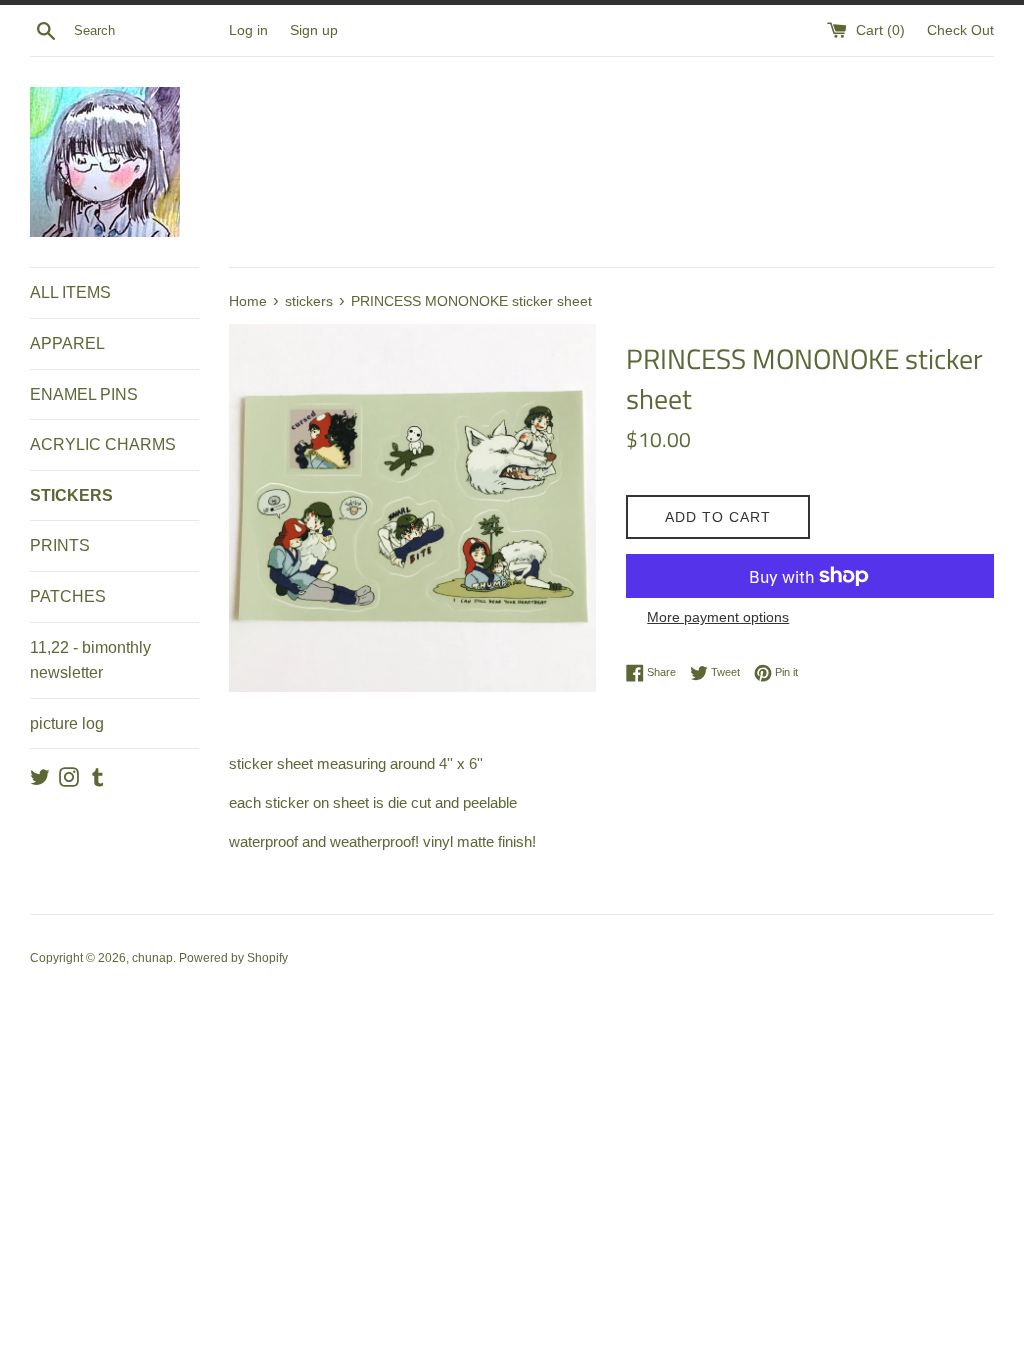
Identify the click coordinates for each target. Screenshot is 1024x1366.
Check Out (960, 30)
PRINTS (60, 545)
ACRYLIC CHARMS (103, 444)
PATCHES (68, 596)
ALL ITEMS (70, 292)
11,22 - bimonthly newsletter (90, 660)
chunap (152, 958)
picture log (67, 723)
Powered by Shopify (233, 958)
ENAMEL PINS (84, 394)
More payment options (718, 617)
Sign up (314, 30)
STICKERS (71, 495)
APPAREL (67, 343)
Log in (248, 30)
